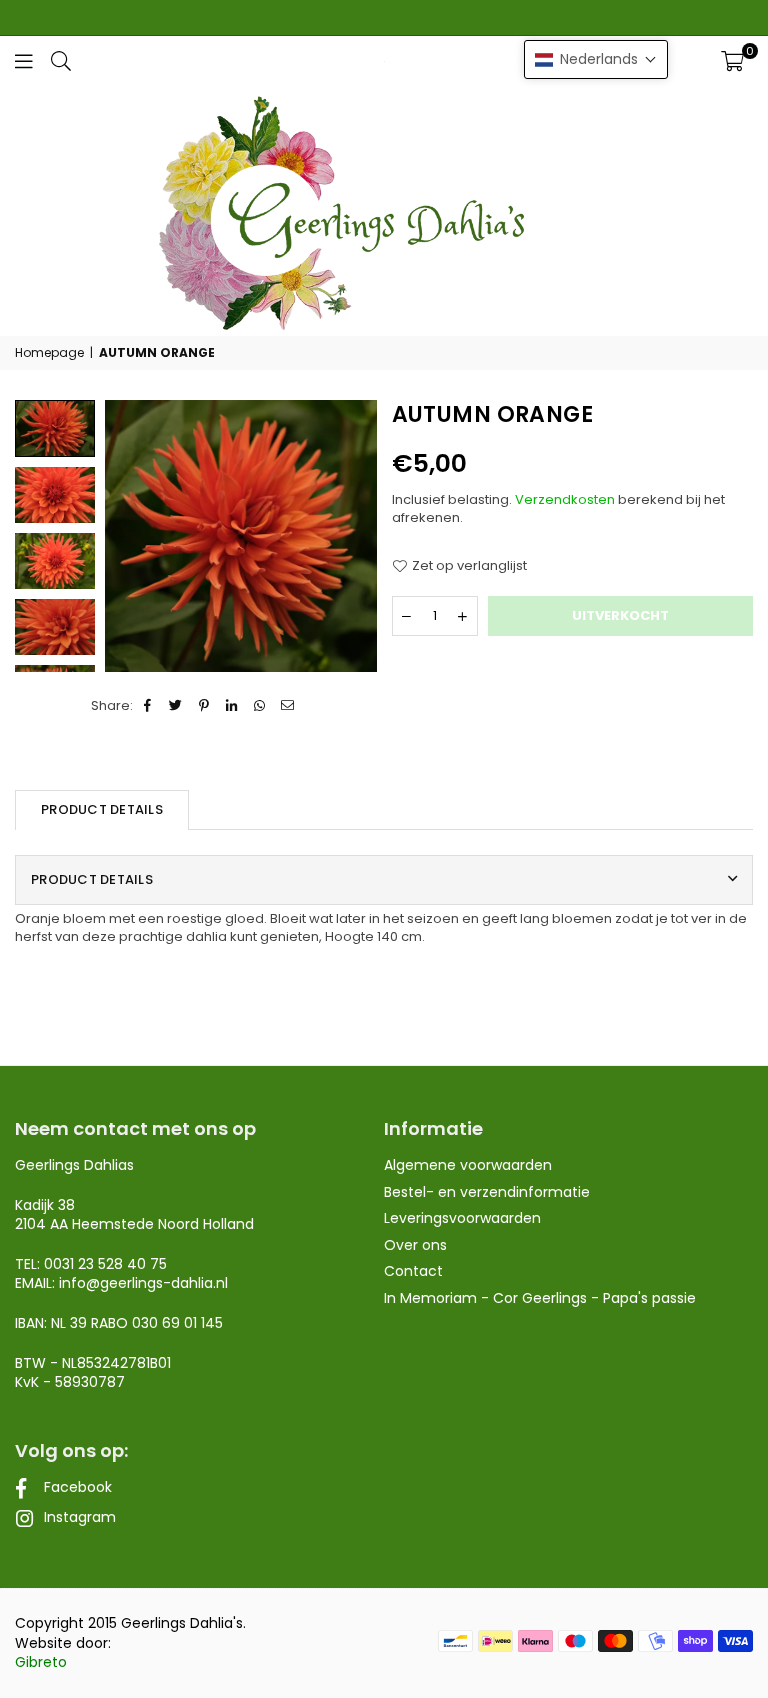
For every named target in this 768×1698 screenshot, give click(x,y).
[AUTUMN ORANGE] (55, 495)
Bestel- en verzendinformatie (487, 1192)
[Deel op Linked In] (232, 706)
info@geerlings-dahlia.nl (143, 1283)
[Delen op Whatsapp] (260, 706)
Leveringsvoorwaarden (462, 1218)
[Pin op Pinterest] (204, 706)
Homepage (49, 353)
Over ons (415, 1245)
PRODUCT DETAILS (102, 809)
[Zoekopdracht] (61, 60)
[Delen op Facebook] (148, 706)
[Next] (349, 535)
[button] (732, 61)
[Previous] (132, 535)
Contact (413, 1271)
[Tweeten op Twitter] (176, 706)
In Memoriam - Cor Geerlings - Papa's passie (540, 1298)
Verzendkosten (565, 499)
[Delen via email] (288, 706)
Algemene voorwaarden (468, 1165)
